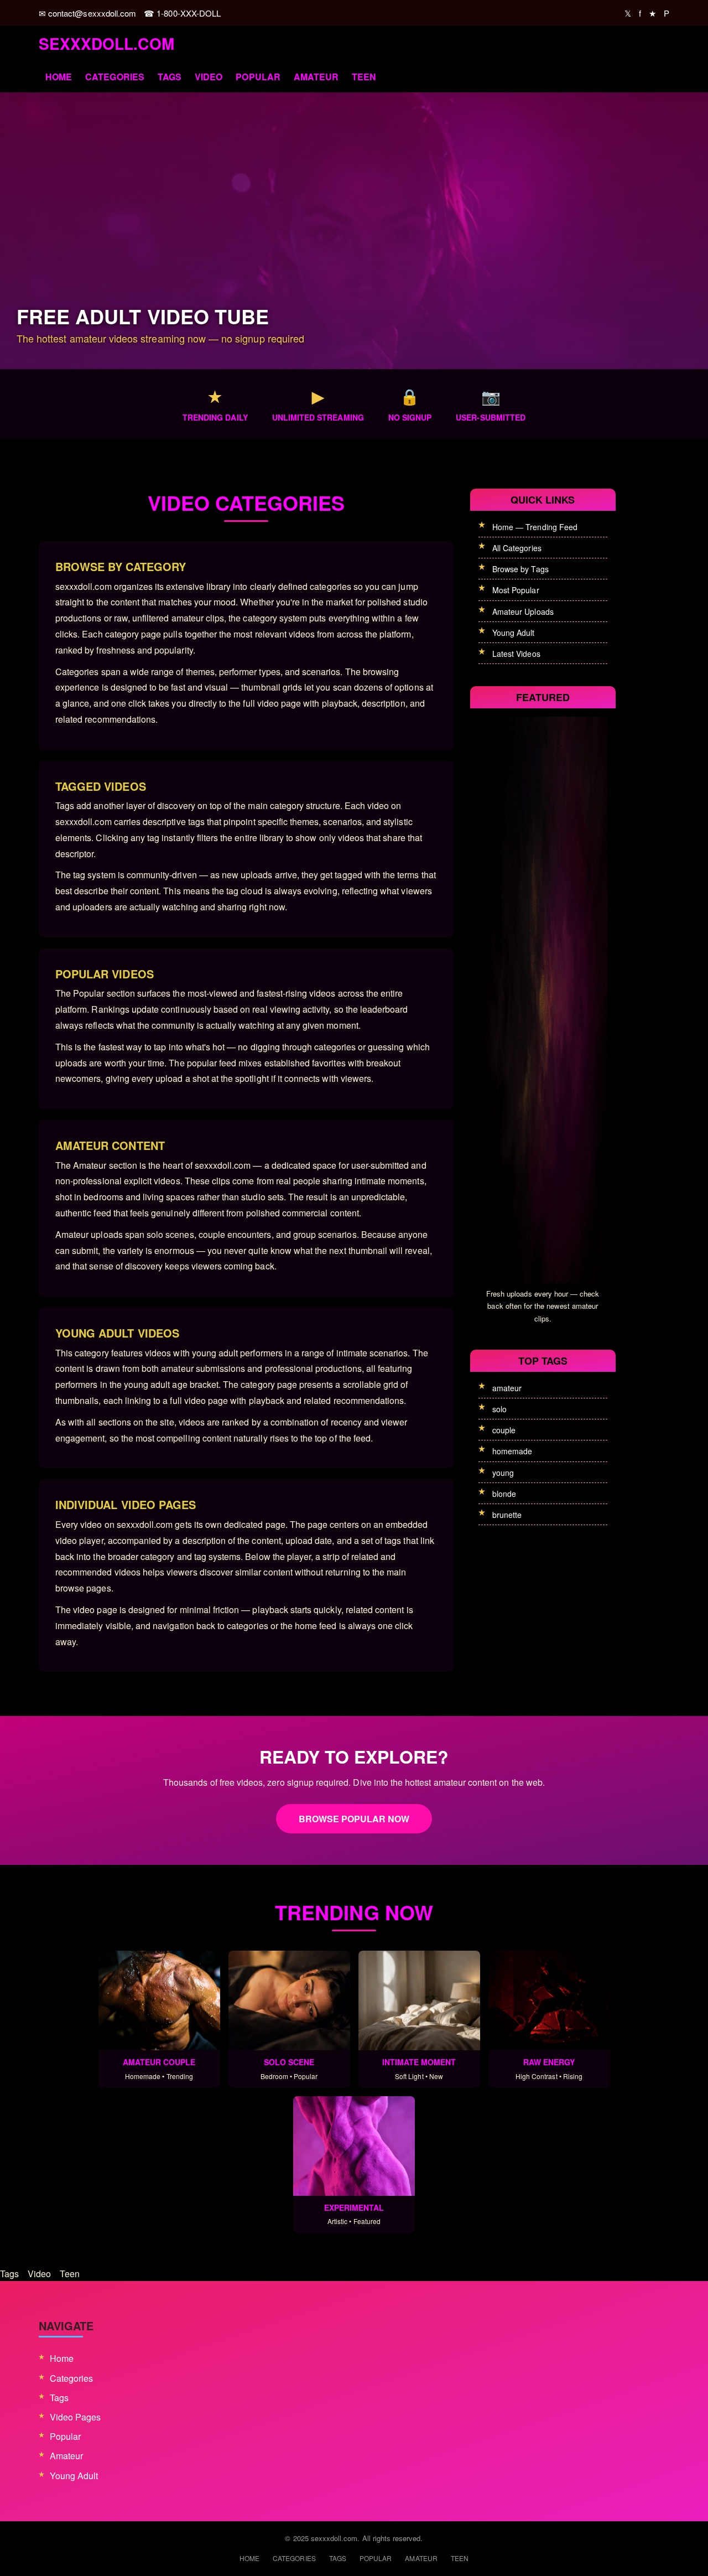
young (503, 1473)
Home (59, 77)
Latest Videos (516, 654)
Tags (170, 77)
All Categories (517, 548)
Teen (364, 77)
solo (499, 1409)
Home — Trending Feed (535, 527)
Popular (258, 77)
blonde (504, 1494)
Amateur (316, 77)
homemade (512, 1451)
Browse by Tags (520, 569)
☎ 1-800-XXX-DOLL (182, 13)
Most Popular (516, 590)
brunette (507, 1515)
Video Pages (76, 2417)
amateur (507, 1388)
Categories (115, 77)
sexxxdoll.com (106, 43)
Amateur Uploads (523, 611)
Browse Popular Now (354, 1819)
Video (209, 77)
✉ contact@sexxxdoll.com (87, 13)
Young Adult (514, 633)
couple (504, 1430)
